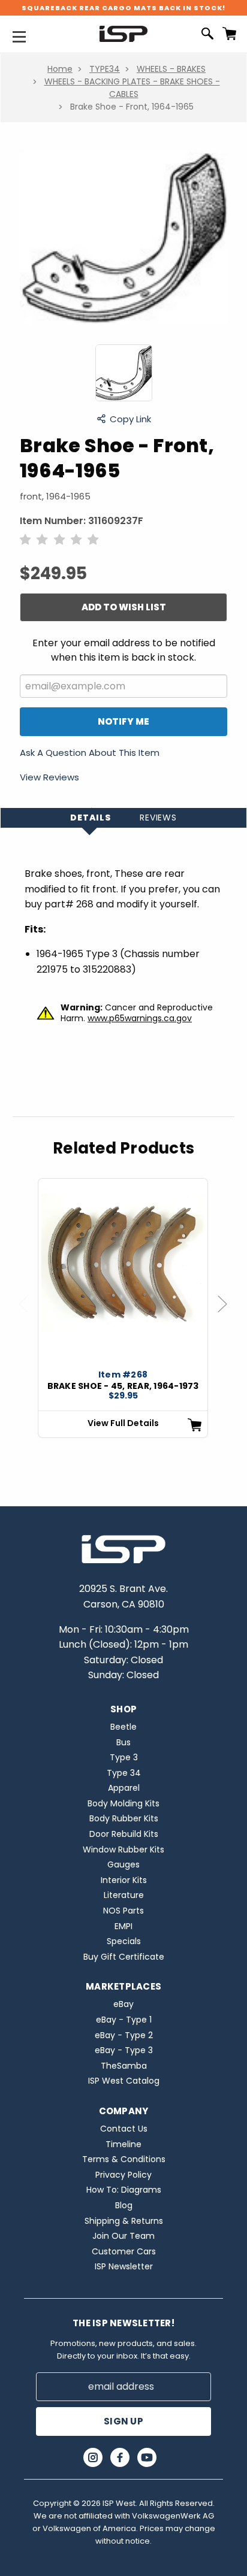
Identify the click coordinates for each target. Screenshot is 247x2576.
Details (91, 818)
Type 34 (124, 1773)
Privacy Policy (123, 2175)
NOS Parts (123, 1911)
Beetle (123, 1727)
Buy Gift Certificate (124, 1957)
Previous (29, 1316)
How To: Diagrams (124, 2190)
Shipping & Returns (124, 2221)
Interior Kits (124, 1880)
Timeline (123, 2144)
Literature (124, 1895)
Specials (124, 1941)
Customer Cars (124, 2251)
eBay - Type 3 (124, 2050)
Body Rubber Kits (124, 1818)
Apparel (124, 1788)
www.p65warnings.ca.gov (140, 1018)
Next (228, 1316)
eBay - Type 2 (124, 2035)
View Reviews (49, 777)
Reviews (158, 818)
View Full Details (123, 1423)
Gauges (123, 1864)
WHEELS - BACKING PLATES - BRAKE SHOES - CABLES (132, 88)
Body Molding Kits (123, 1803)
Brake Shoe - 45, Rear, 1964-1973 (123, 1386)
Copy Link (130, 419)
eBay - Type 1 (124, 2020)
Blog (124, 2205)
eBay (123, 2004)
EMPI (123, 1926)
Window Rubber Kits (123, 1849)
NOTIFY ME (123, 721)
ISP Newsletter (124, 2266)
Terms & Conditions (124, 2159)
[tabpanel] (123, 1308)
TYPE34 (105, 69)
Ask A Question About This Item (90, 753)
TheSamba (124, 2066)
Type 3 (124, 1757)
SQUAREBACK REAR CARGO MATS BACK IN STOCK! (123, 8)
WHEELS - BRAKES (171, 69)
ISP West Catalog (124, 2081)
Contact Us (124, 2129)
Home (60, 69)
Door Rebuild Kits (124, 1834)
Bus (123, 1742)
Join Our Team (123, 2236)
